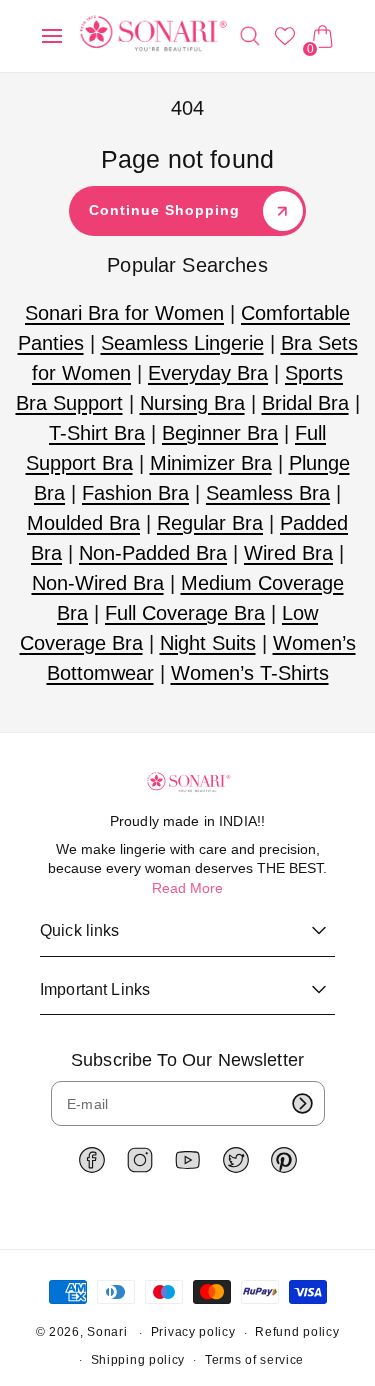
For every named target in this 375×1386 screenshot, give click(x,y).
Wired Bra (288, 553)
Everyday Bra (208, 373)
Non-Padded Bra (153, 553)
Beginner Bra (220, 433)
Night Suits (208, 643)
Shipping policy (138, 1360)
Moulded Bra (83, 523)
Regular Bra (210, 523)
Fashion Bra (135, 493)
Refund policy (297, 1332)
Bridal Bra (305, 403)
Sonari (107, 1333)
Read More (187, 888)
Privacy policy (193, 1332)
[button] (52, 36)
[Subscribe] (303, 1103)
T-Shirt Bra (97, 433)
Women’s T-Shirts (250, 673)
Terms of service (254, 1360)
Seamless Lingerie (182, 343)
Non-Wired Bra (98, 583)
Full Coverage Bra (185, 613)
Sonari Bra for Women (124, 313)
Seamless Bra (268, 493)
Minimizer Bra (211, 463)
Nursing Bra (192, 403)
